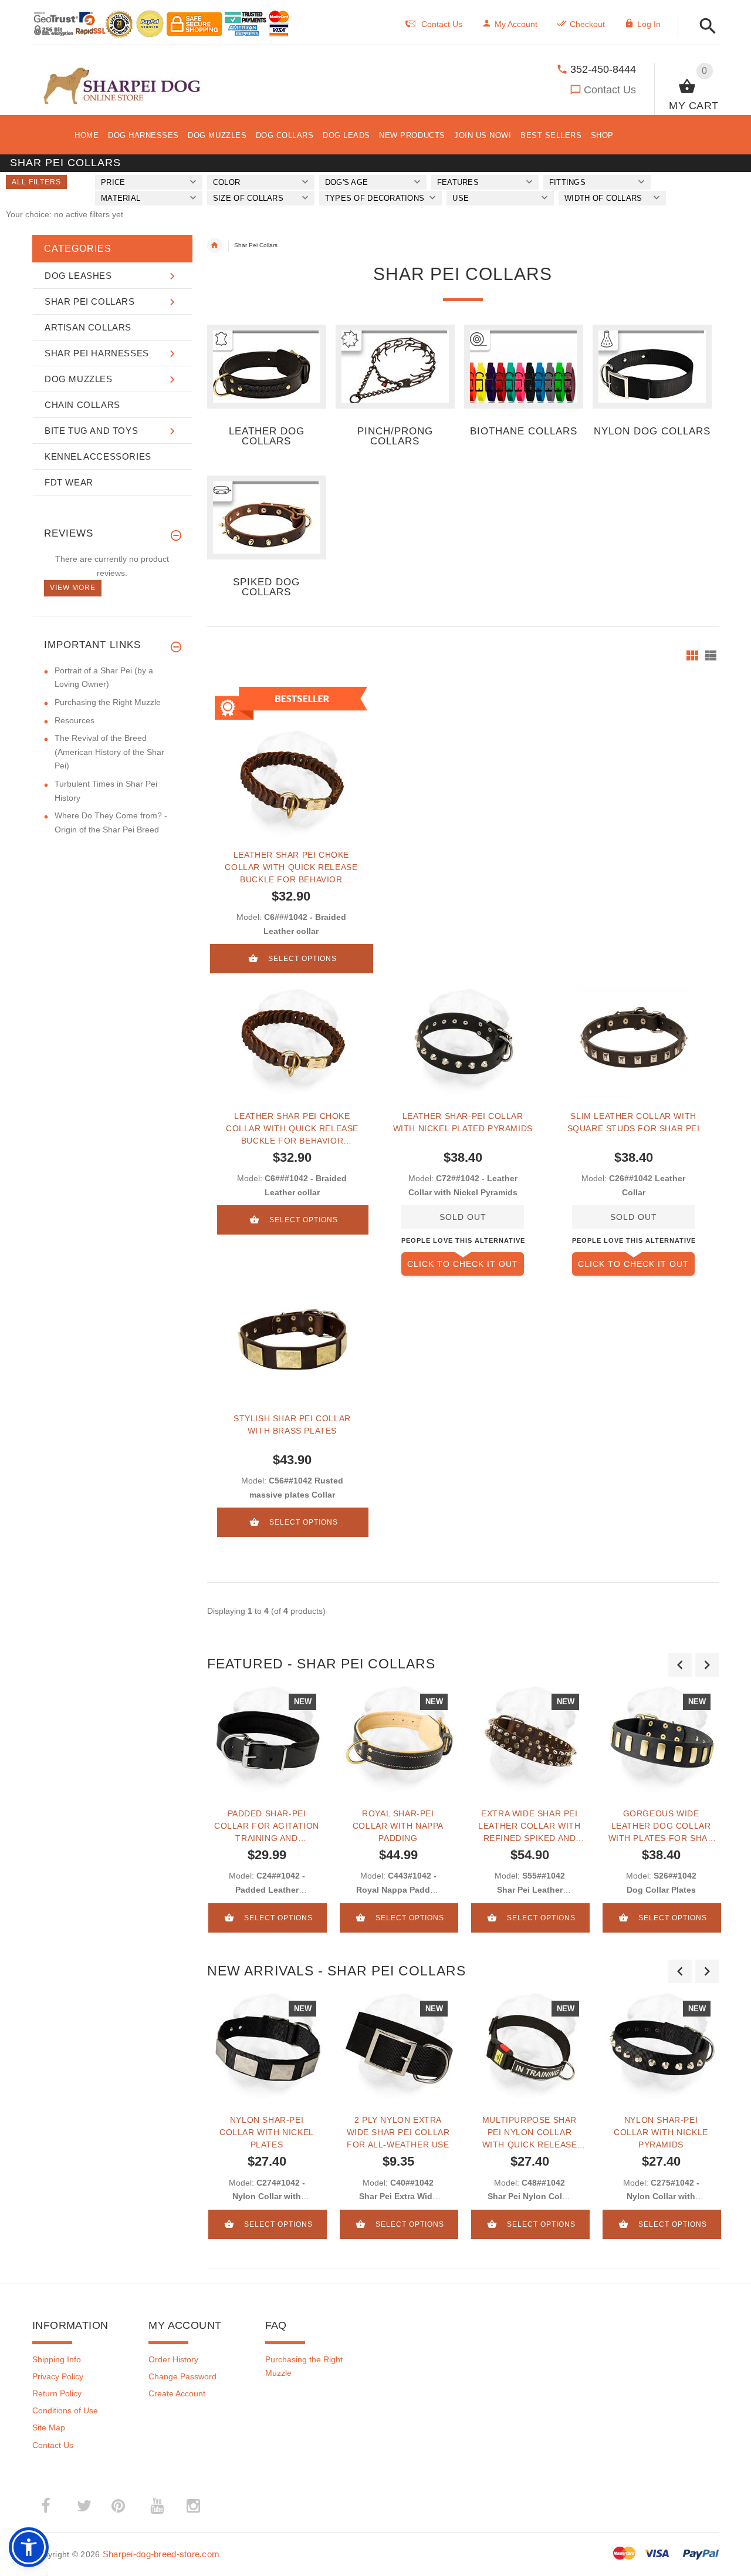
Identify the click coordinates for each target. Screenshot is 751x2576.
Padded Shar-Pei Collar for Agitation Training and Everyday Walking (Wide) (267, 1826)
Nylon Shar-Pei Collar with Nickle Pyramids (661, 2132)
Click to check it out (463, 1264)
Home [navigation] (215, 245)
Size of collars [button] (248, 198)
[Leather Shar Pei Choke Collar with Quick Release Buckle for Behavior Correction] (292, 1042)
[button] (704, 27)
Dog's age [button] (346, 182)
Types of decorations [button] (375, 198)
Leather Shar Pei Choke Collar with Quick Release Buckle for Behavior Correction (291, 867)
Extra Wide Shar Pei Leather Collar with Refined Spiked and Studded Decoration (529, 1826)
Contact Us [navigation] (442, 24)
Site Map (49, 2427)
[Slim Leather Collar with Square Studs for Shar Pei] (633, 1042)
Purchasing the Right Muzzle (108, 702)
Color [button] (226, 182)
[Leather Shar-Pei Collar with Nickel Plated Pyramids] (463, 1042)
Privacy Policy (58, 2376)
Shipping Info (57, 2359)
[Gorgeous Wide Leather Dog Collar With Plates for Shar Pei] (661, 1739)
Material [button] (121, 198)
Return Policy (57, 2393)
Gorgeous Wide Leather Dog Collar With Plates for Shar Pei (661, 1826)
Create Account (177, 2393)
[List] (711, 655)
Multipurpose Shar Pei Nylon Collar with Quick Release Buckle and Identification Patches (530, 2132)
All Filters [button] (36, 182)
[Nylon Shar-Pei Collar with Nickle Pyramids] (661, 2046)
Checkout (587, 24)
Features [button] (458, 182)
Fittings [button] (567, 182)
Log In (649, 24)
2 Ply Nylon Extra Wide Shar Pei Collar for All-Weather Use (398, 2132)
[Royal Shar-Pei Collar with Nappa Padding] (398, 1739)
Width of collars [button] (603, 198)
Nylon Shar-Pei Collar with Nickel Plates (267, 2132)
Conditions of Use (65, 2410)
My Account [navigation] (516, 24)
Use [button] (461, 198)
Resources (75, 720)
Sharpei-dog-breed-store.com (161, 2554)
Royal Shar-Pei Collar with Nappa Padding (398, 1826)
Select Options (302, 959)
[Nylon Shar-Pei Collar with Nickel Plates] (267, 2046)
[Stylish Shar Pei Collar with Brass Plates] (292, 1344)
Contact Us (610, 90)
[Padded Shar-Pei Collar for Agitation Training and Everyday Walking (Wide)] (267, 1739)
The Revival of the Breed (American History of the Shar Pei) (109, 752)
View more (73, 588)
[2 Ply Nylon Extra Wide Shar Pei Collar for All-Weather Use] (398, 2046)
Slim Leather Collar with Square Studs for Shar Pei (634, 1122)
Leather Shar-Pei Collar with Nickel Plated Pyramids (463, 1122)
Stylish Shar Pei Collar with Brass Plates (292, 1424)
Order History (173, 2359)
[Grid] (692, 655)
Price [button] (113, 182)
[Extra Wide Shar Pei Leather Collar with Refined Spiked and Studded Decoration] (530, 1739)
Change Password (182, 2376)
